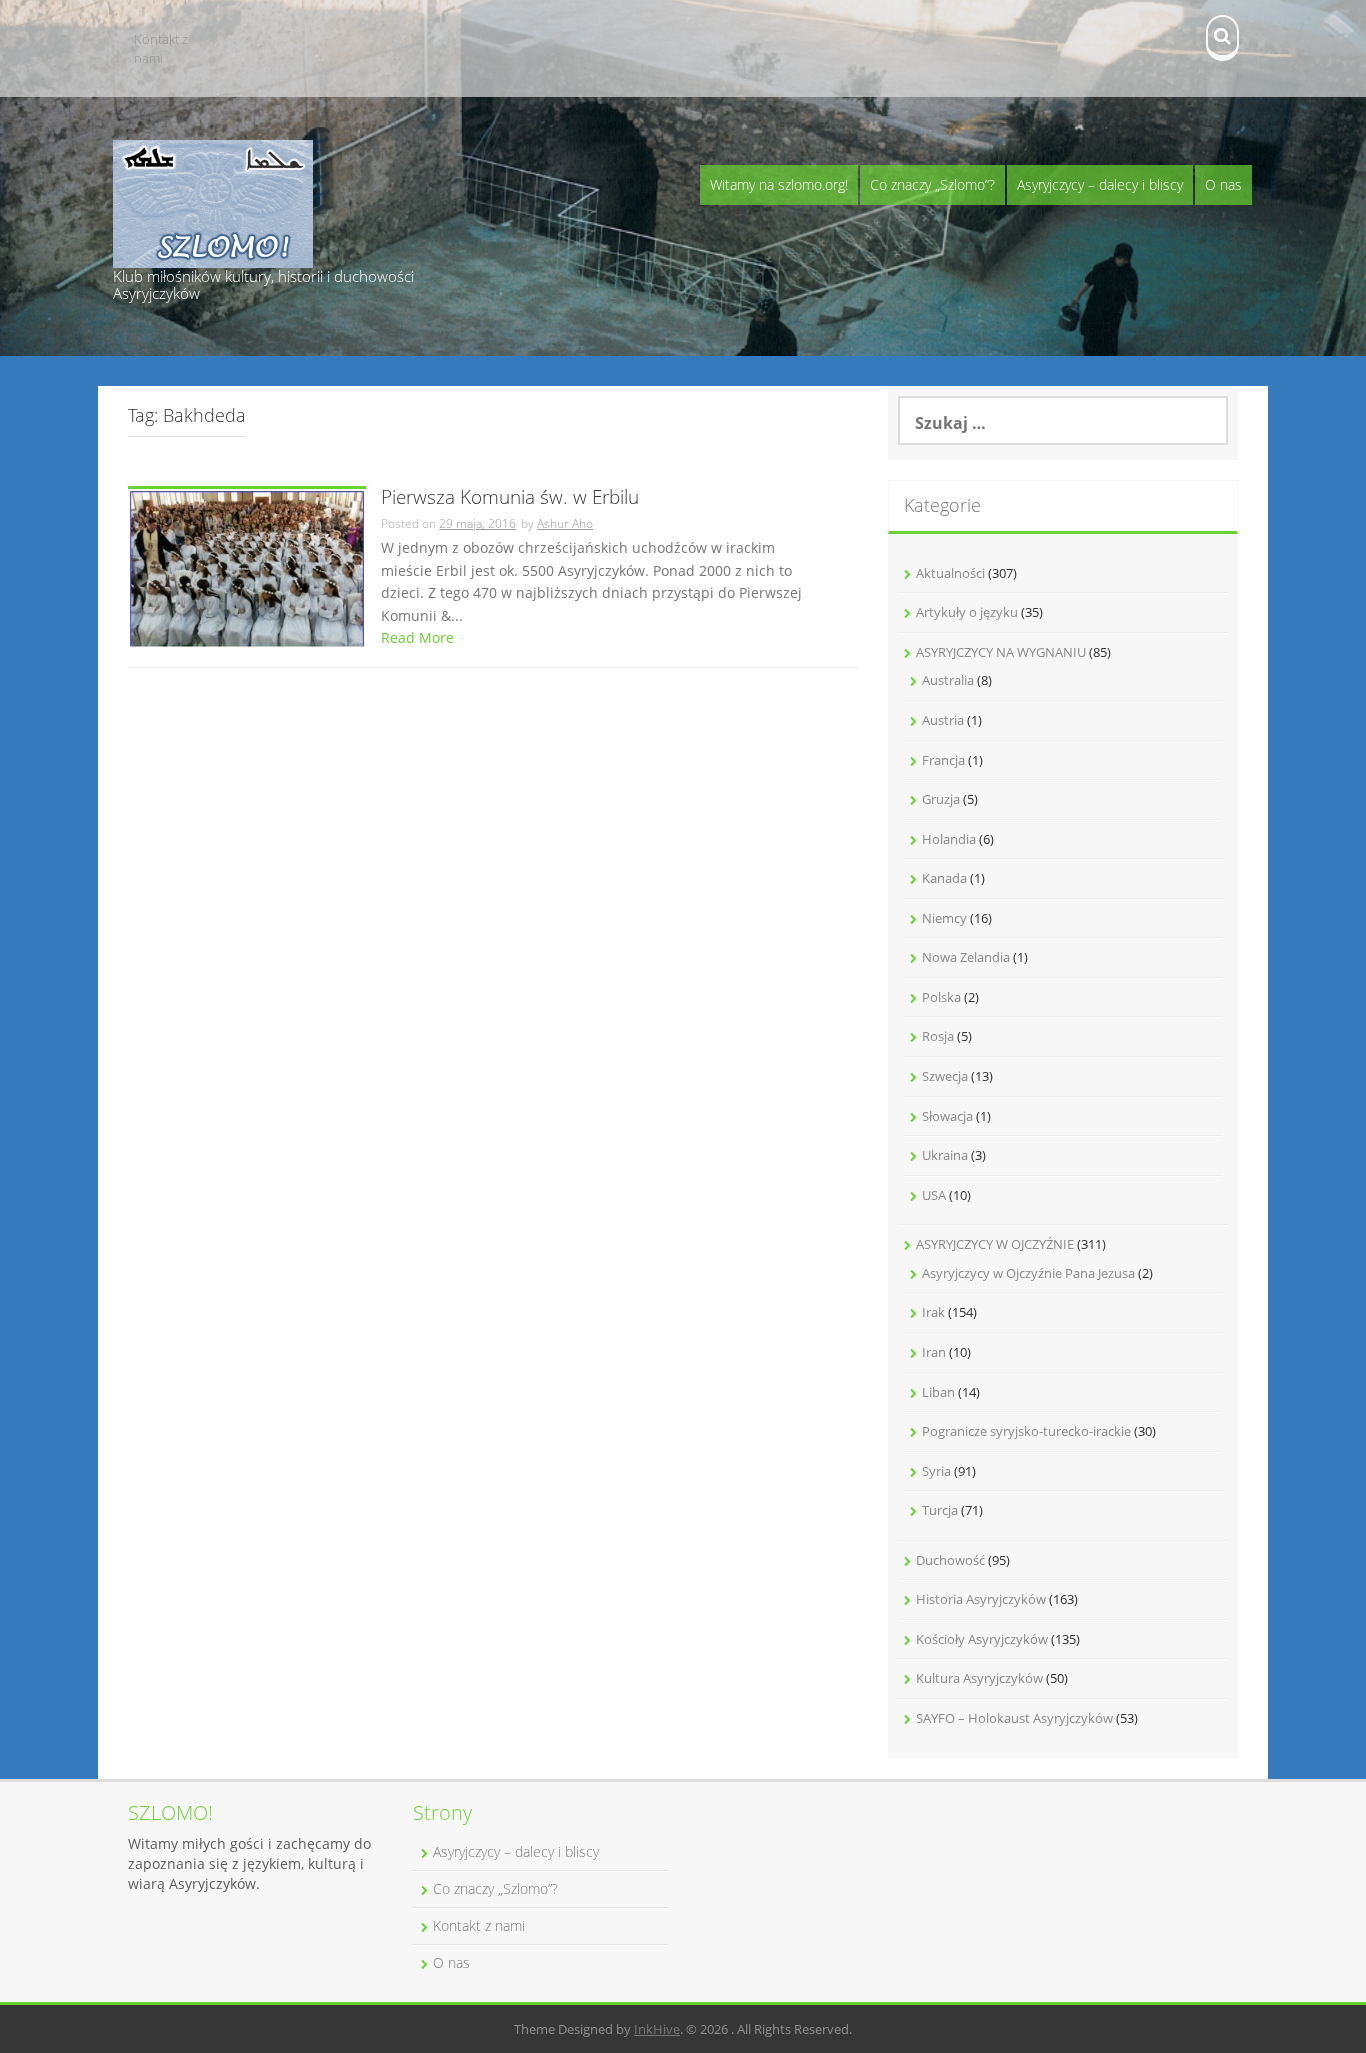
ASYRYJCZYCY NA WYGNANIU (1001, 652)
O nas (1223, 184)
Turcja (940, 1510)
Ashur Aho (565, 523)
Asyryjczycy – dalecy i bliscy (1100, 184)
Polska (941, 997)
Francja (943, 760)
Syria (936, 1471)
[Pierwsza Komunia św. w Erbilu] (247, 567)
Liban (938, 1392)
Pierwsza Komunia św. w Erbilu (510, 498)
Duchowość (950, 1560)
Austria (943, 720)
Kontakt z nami (161, 48)
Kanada (944, 878)
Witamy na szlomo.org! (779, 184)
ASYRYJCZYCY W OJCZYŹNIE (995, 1244)
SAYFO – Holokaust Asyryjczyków (1014, 1718)
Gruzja (941, 799)
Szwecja (945, 1076)
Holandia (949, 839)
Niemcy (944, 918)
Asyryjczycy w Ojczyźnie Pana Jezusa (1028, 1273)
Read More (417, 637)
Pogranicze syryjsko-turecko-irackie (1026, 1431)
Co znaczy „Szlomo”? (932, 184)
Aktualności (950, 573)
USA (934, 1195)
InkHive (657, 2029)
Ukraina (945, 1155)
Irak (933, 1312)
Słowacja (947, 1116)
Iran (934, 1352)
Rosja (938, 1036)
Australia (948, 680)
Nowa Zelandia (966, 957)
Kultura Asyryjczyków (979, 1678)
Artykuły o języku (967, 612)
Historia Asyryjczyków (981, 1599)
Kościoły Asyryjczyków (982, 1639)
